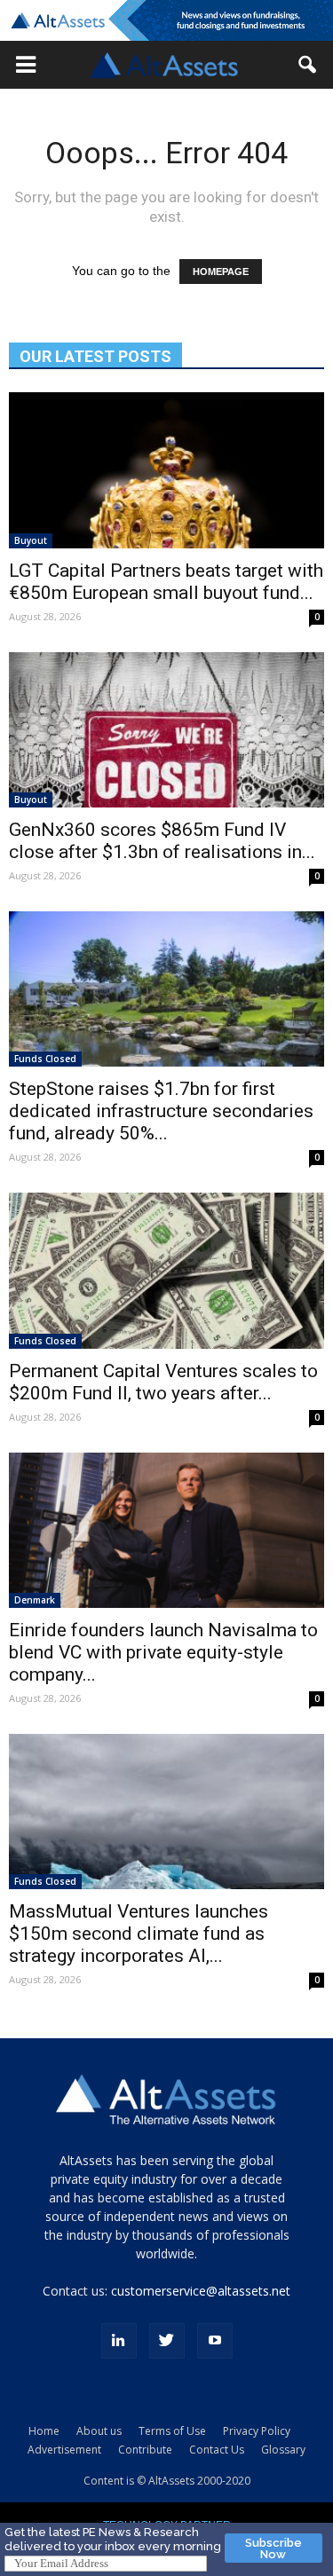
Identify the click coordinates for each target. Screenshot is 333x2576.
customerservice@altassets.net (201, 2291)
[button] (26, 65)
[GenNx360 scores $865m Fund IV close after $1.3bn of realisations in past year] (166, 730)
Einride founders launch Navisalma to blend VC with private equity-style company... (163, 1652)
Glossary (283, 2450)
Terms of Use (172, 2431)
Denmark (35, 1600)
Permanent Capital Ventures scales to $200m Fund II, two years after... (163, 1382)
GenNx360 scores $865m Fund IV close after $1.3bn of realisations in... (162, 841)
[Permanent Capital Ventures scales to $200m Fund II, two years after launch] (166, 1270)
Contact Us (217, 2450)
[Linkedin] (119, 2341)
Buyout (31, 540)
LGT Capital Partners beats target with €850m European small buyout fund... (166, 582)
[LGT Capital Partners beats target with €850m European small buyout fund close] (166, 470)
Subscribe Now (274, 2548)
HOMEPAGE (221, 272)
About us (99, 2431)
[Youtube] (215, 2341)
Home (44, 2431)
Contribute (145, 2450)
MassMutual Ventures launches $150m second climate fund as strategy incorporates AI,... (139, 1934)
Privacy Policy (257, 2431)
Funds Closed (45, 1059)
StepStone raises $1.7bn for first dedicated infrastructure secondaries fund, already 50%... (161, 1111)
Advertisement (64, 2450)
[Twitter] (167, 2341)
